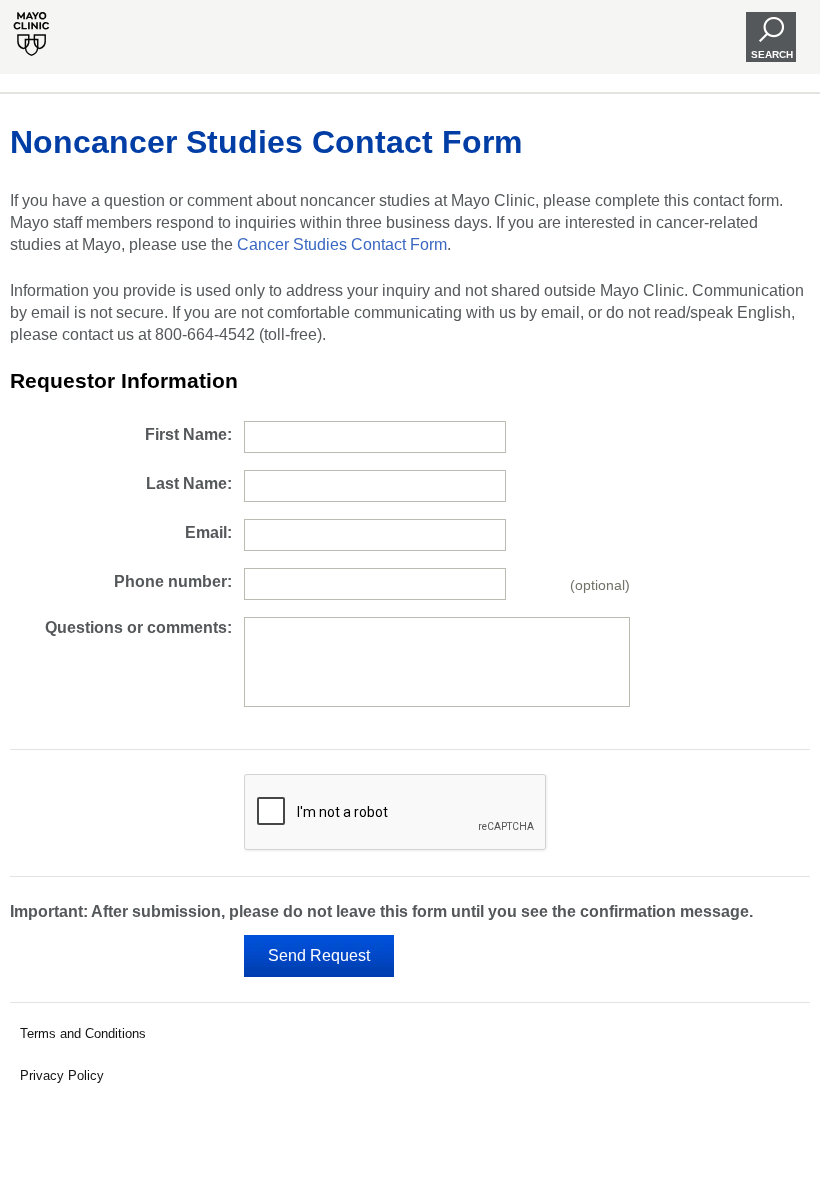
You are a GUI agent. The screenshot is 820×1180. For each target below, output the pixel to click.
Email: (208, 532)
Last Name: (189, 483)
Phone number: (173, 581)
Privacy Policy (62, 1075)
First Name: (188, 434)
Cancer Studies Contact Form (342, 244)
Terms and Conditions (83, 1033)
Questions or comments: (138, 627)
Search (772, 54)
